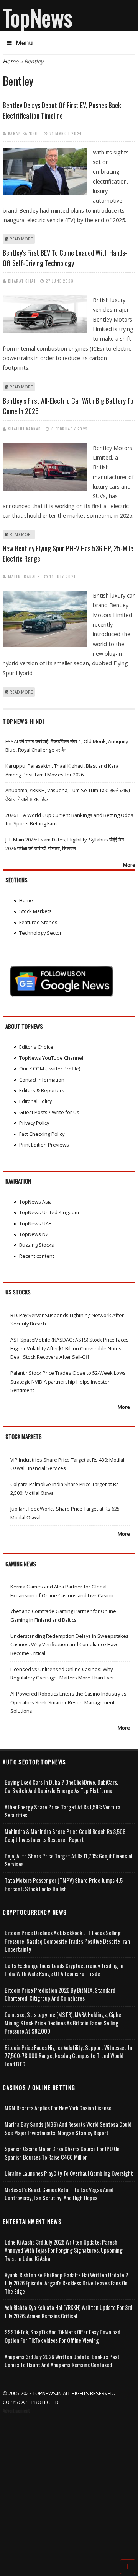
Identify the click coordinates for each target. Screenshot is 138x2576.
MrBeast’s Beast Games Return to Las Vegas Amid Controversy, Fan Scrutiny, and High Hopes (59, 2194)
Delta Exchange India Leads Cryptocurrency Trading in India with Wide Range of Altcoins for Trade (64, 1970)
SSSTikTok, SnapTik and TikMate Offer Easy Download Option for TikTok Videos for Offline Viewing (62, 2336)
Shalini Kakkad (25, 429)
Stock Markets (35, 911)
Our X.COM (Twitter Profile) (50, 1069)
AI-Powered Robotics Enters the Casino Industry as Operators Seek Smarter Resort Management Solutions (68, 1702)
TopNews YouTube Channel (51, 1058)
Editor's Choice (36, 1047)
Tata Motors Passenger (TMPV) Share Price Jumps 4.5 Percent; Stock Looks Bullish (64, 1885)
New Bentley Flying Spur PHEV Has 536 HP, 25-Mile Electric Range (68, 553)
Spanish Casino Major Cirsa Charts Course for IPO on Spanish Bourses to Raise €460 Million (62, 2153)
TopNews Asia (35, 1202)
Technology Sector (40, 933)
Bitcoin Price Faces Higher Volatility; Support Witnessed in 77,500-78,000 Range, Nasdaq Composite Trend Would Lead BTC (68, 2056)
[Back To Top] (128, 2566)
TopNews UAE (35, 1223)
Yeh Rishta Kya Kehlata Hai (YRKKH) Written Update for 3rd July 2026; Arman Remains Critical (68, 2312)
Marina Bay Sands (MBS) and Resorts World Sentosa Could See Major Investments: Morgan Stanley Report (68, 2129)
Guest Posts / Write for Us (49, 1112)
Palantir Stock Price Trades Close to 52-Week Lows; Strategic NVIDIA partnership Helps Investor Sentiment (69, 1381)
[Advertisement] (69, 2488)
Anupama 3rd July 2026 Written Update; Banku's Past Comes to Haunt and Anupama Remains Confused (62, 2361)
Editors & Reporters (42, 1090)
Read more (21, 239)
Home (11, 61)
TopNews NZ (34, 1234)
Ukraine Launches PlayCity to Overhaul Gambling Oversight (69, 2173)
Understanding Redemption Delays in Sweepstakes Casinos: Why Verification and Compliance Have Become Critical (70, 1645)
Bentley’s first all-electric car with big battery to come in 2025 (68, 406)
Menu (24, 43)
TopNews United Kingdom (49, 1212)
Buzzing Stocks (37, 1245)
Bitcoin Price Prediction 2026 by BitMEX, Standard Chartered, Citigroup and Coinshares (60, 1994)
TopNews (38, 17)
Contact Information (42, 1080)
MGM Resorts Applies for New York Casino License (58, 2108)
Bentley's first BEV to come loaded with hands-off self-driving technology (65, 258)
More (129, 865)
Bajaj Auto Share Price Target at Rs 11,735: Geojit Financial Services (68, 1860)
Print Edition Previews (44, 1145)
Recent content (37, 1256)
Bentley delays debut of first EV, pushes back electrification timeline (62, 110)
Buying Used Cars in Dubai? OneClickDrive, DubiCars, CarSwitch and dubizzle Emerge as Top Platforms (61, 1786)
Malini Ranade (24, 576)
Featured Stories (38, 922)
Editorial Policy (35, 1101)
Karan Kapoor (24, 133)
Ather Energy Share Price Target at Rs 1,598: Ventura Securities (62, 1811)
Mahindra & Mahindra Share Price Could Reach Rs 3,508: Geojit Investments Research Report (66, 1836)
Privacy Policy (34, 1123)
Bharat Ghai (22, 281)
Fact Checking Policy (42, 1134)
